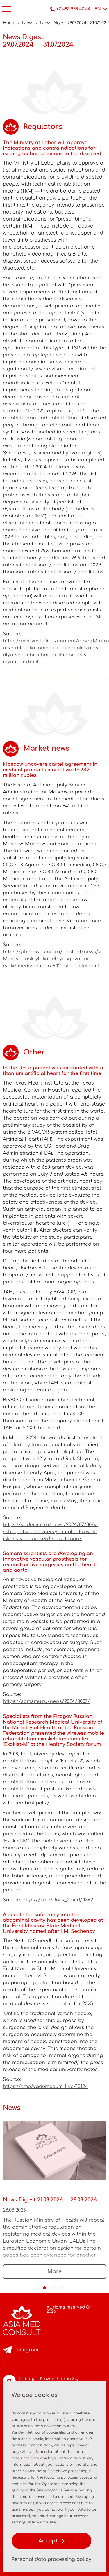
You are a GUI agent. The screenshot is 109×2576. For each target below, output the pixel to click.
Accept (49, 2541)
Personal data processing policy (51, 2559)
